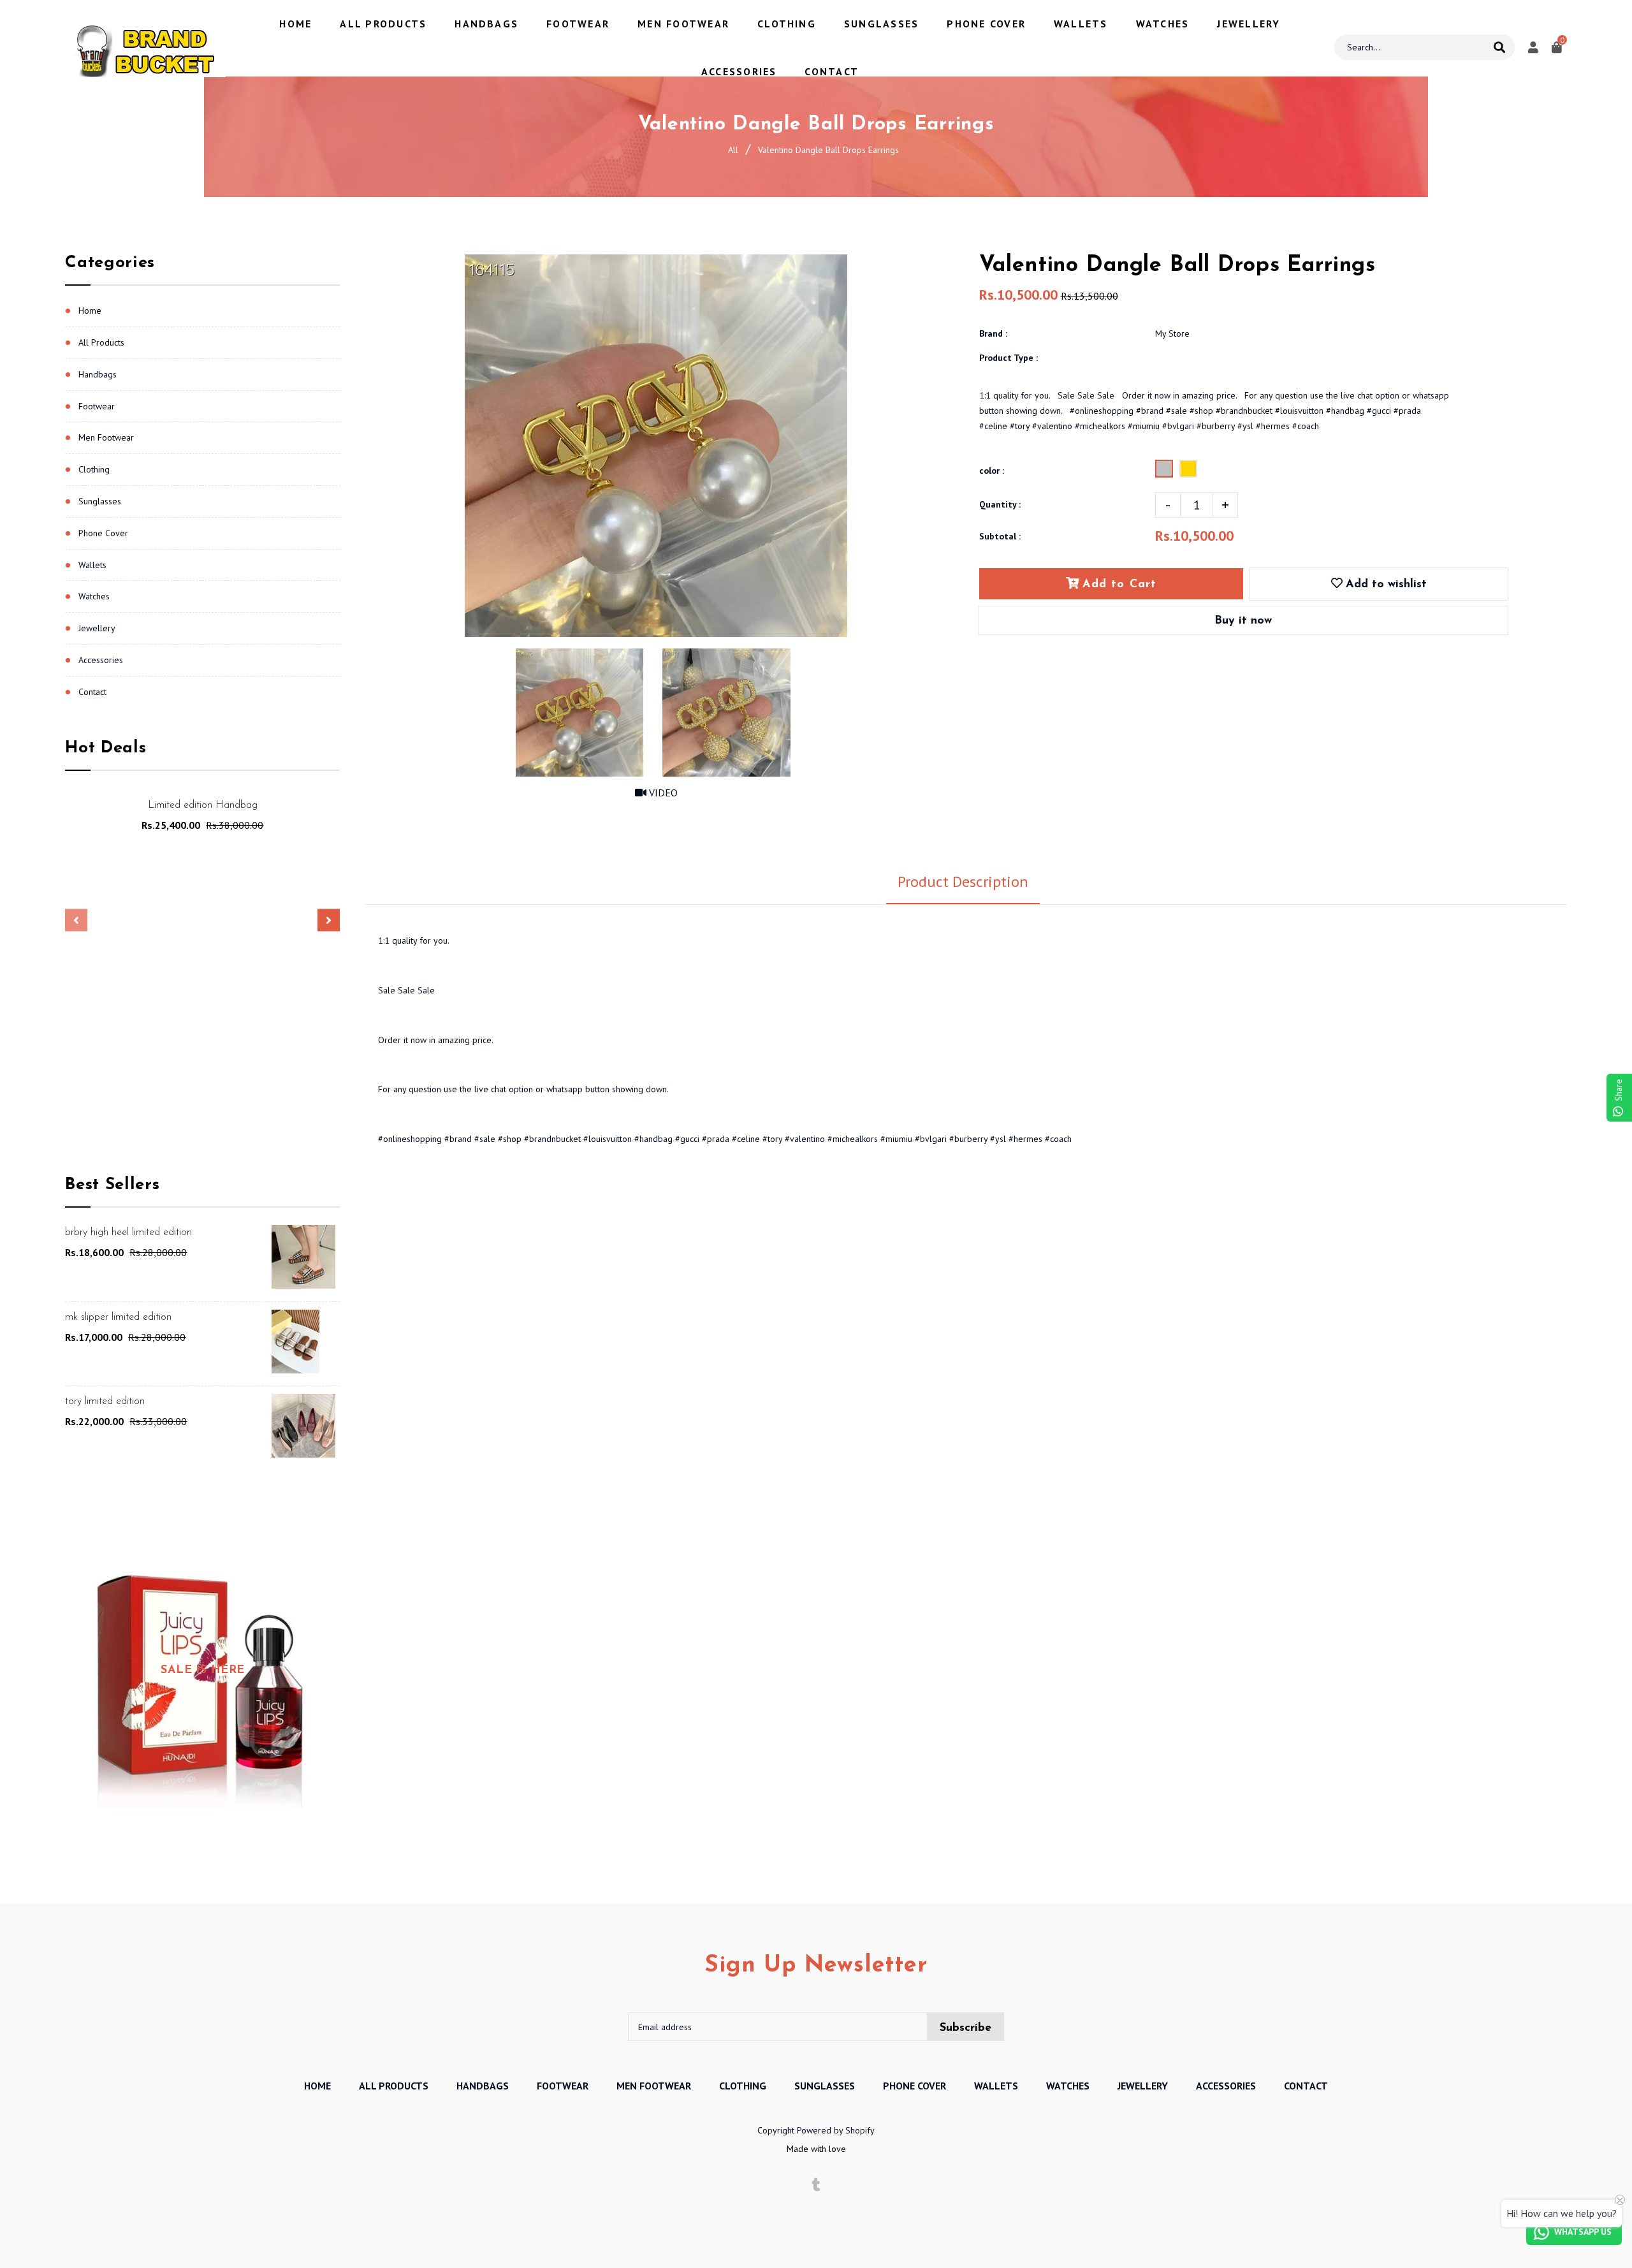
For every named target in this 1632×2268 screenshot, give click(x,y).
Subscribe (965, 2028)
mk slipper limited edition (118, 1317)
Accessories (101, 660)
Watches (94, 596)
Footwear (97, 406)
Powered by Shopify (836, 2130)
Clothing (94, 469)
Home (90, 311)
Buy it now (1243, 621)
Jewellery (97, 628)
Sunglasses (100, 501)
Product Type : (1009, 358)
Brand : (993, 333)
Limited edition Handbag (203, 805)
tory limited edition (105, 1401)
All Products (101, 342)
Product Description (963, 882)
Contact (92, 692)
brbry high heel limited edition (128, 1233)
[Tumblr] (816, 2185)
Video (662, 793)
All (733, 150)
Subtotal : (1000, 536)
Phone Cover (103, 533)
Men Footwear (106, 437)
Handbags (98, 374)
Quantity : (1000, 504)
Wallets (92, 565)
